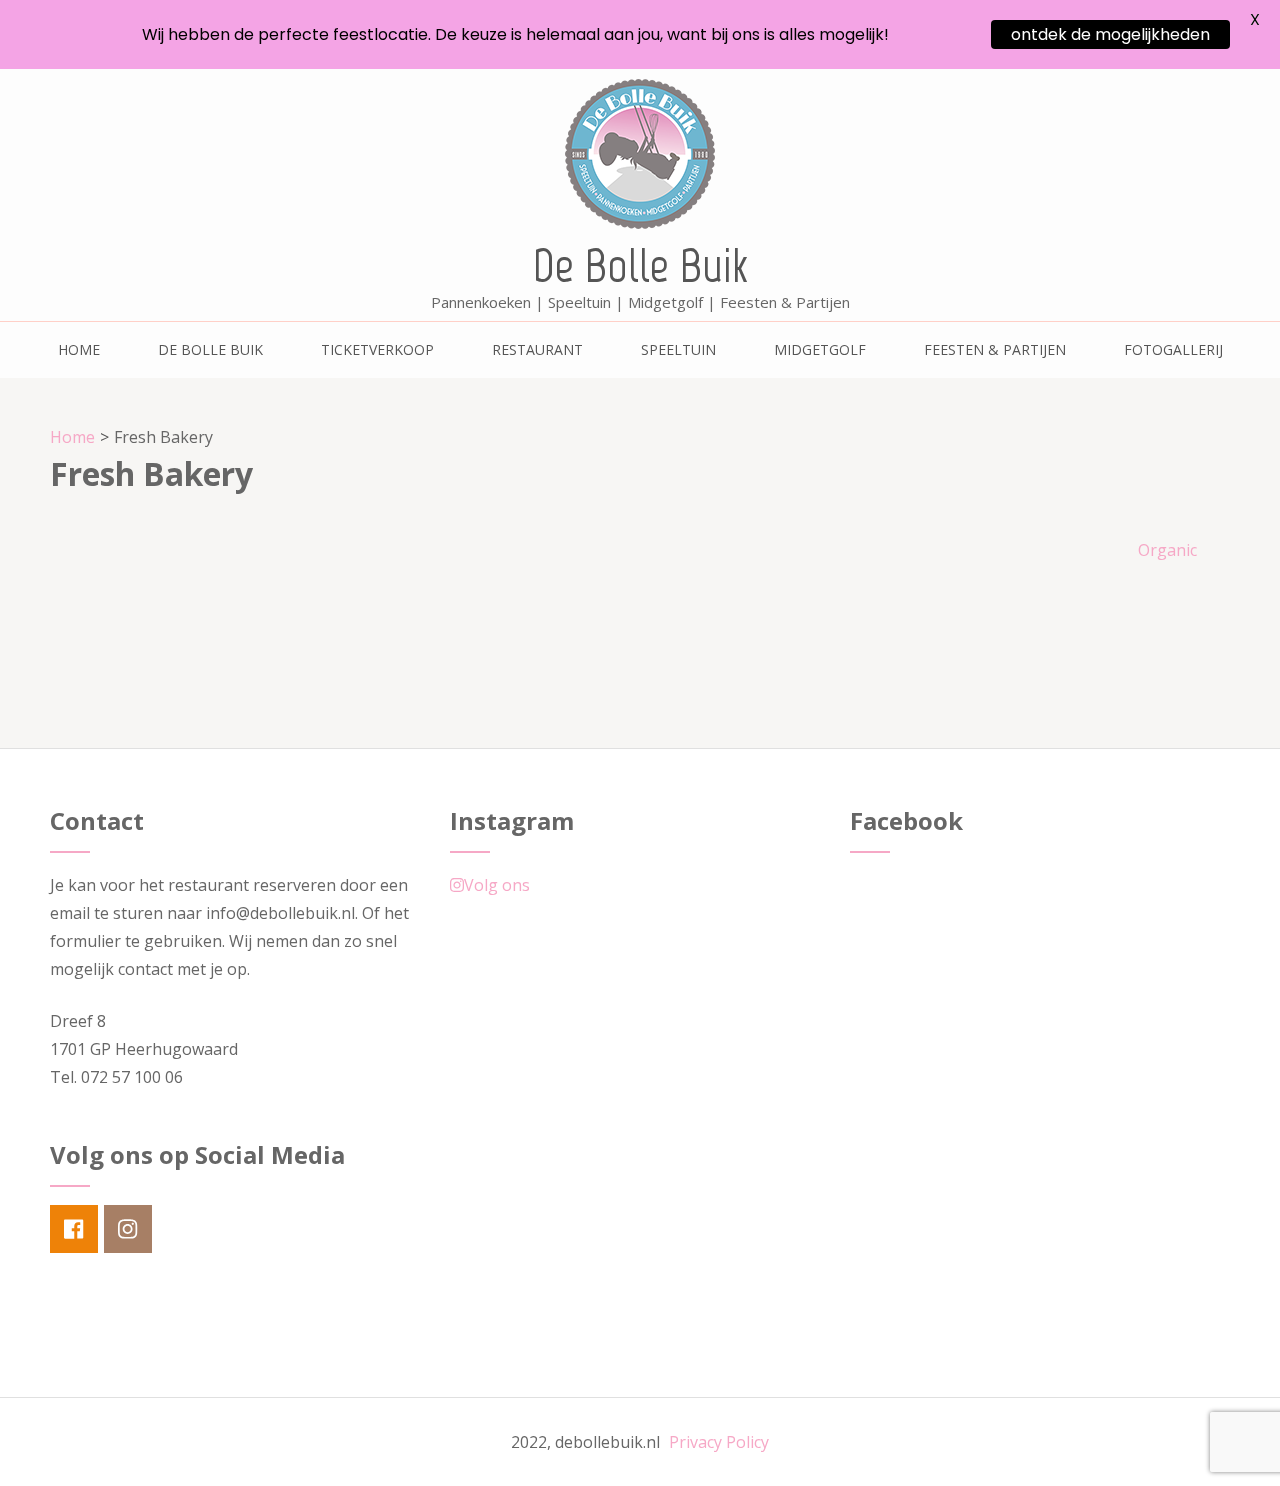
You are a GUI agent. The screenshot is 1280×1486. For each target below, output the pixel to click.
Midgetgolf (820, 349)
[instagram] (128, 1229)
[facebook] (74, 1229)
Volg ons (497, 885)
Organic (1167, 550)
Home (79, 349)
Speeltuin (678, 349)
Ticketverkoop (377, 349)
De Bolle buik (210, 349)
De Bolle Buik (640, 265)
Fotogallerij (1173, 349)
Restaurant (537, 349)
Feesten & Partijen (995, 349)
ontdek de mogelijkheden (1110, 34)
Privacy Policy (719, 1442)
